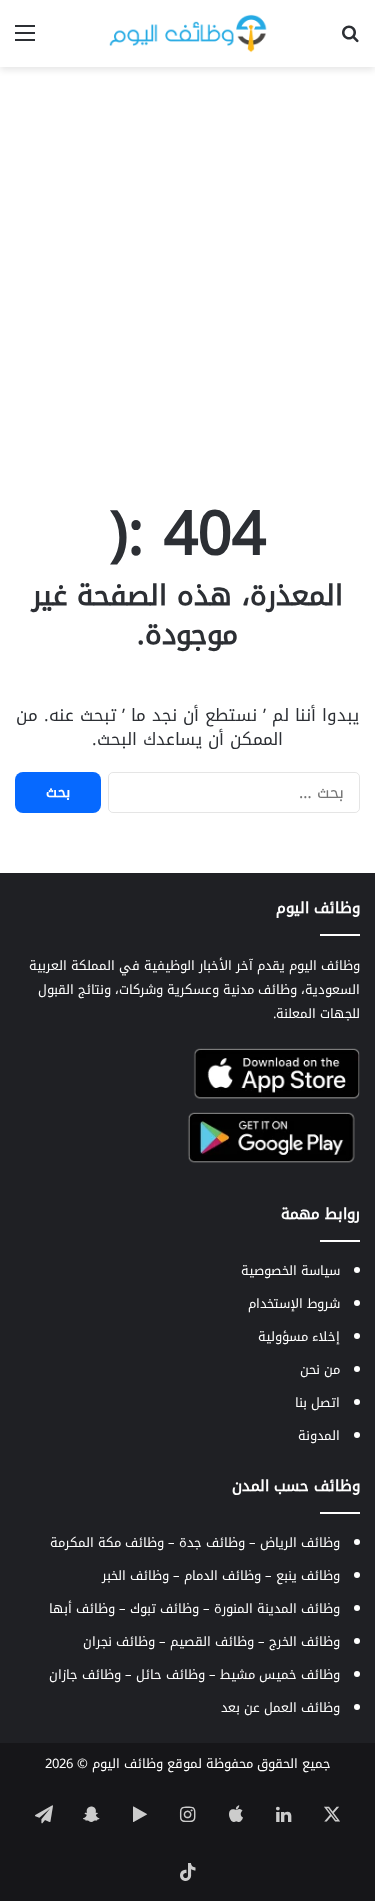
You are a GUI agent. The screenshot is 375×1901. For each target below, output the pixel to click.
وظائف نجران (119, 1641)
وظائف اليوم (127, 1763)
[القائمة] (25, 40)
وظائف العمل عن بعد (280, 1707)
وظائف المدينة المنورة (277, 1608)
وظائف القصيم (212, 1641)
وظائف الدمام (222, 1575)
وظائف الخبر (135, 1575)
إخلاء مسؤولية (299, 1336)
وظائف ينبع (308, 1575)
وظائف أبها (82, 1608)
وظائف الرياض (300, 1542)
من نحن (320, 1369)
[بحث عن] (350, 40)
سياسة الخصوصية (290, 1270)
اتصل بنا (317, 1402)
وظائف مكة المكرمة (107, 1542)
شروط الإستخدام (294, 1303)
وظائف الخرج (304, 1641)
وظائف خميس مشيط (280, 1674)
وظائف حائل (170, 1674)
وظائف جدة (212, 1542)
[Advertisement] (187, 274)
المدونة (319, 1435)
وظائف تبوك (164, 1608)
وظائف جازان (85, 1674)
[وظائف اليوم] (188, 33)
